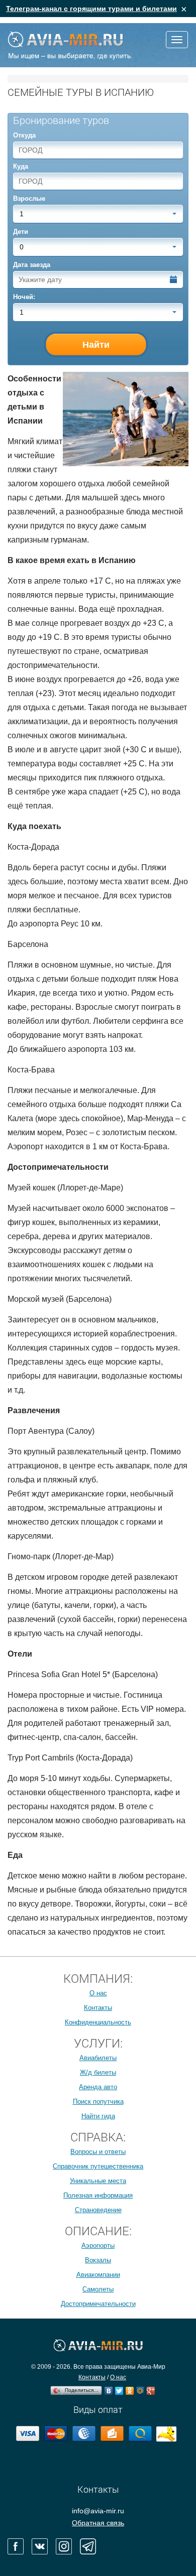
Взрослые (29, 198)
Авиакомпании (98, 2275)
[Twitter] (119, 2388)
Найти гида (98, 2116)
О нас (98, 1993)
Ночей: (24, 297)
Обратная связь (98, 2523)
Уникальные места (98, 2181)
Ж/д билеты (98, 2072)
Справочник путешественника (98, 2166)
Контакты (98, 2008)
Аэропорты (98, 2246)
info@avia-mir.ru (98, 2511)
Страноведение (98, 2210)
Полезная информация (98, 2195)
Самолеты (98, 2289)
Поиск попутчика (98, 2102)
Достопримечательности (98, 2304)
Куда (21, 166)
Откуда (24, 135)
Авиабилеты (98, 2058)
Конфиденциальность (98, 2022)
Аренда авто (98, 2087)
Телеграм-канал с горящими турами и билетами (91, 9)
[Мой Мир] (140, 2388)
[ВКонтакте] (109, 2388)
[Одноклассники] (130, 2388)
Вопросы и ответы (98, 2152)
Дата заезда (32, 265)
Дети (21, 232)
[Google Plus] (151, 2388)
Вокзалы (98, 2260)
